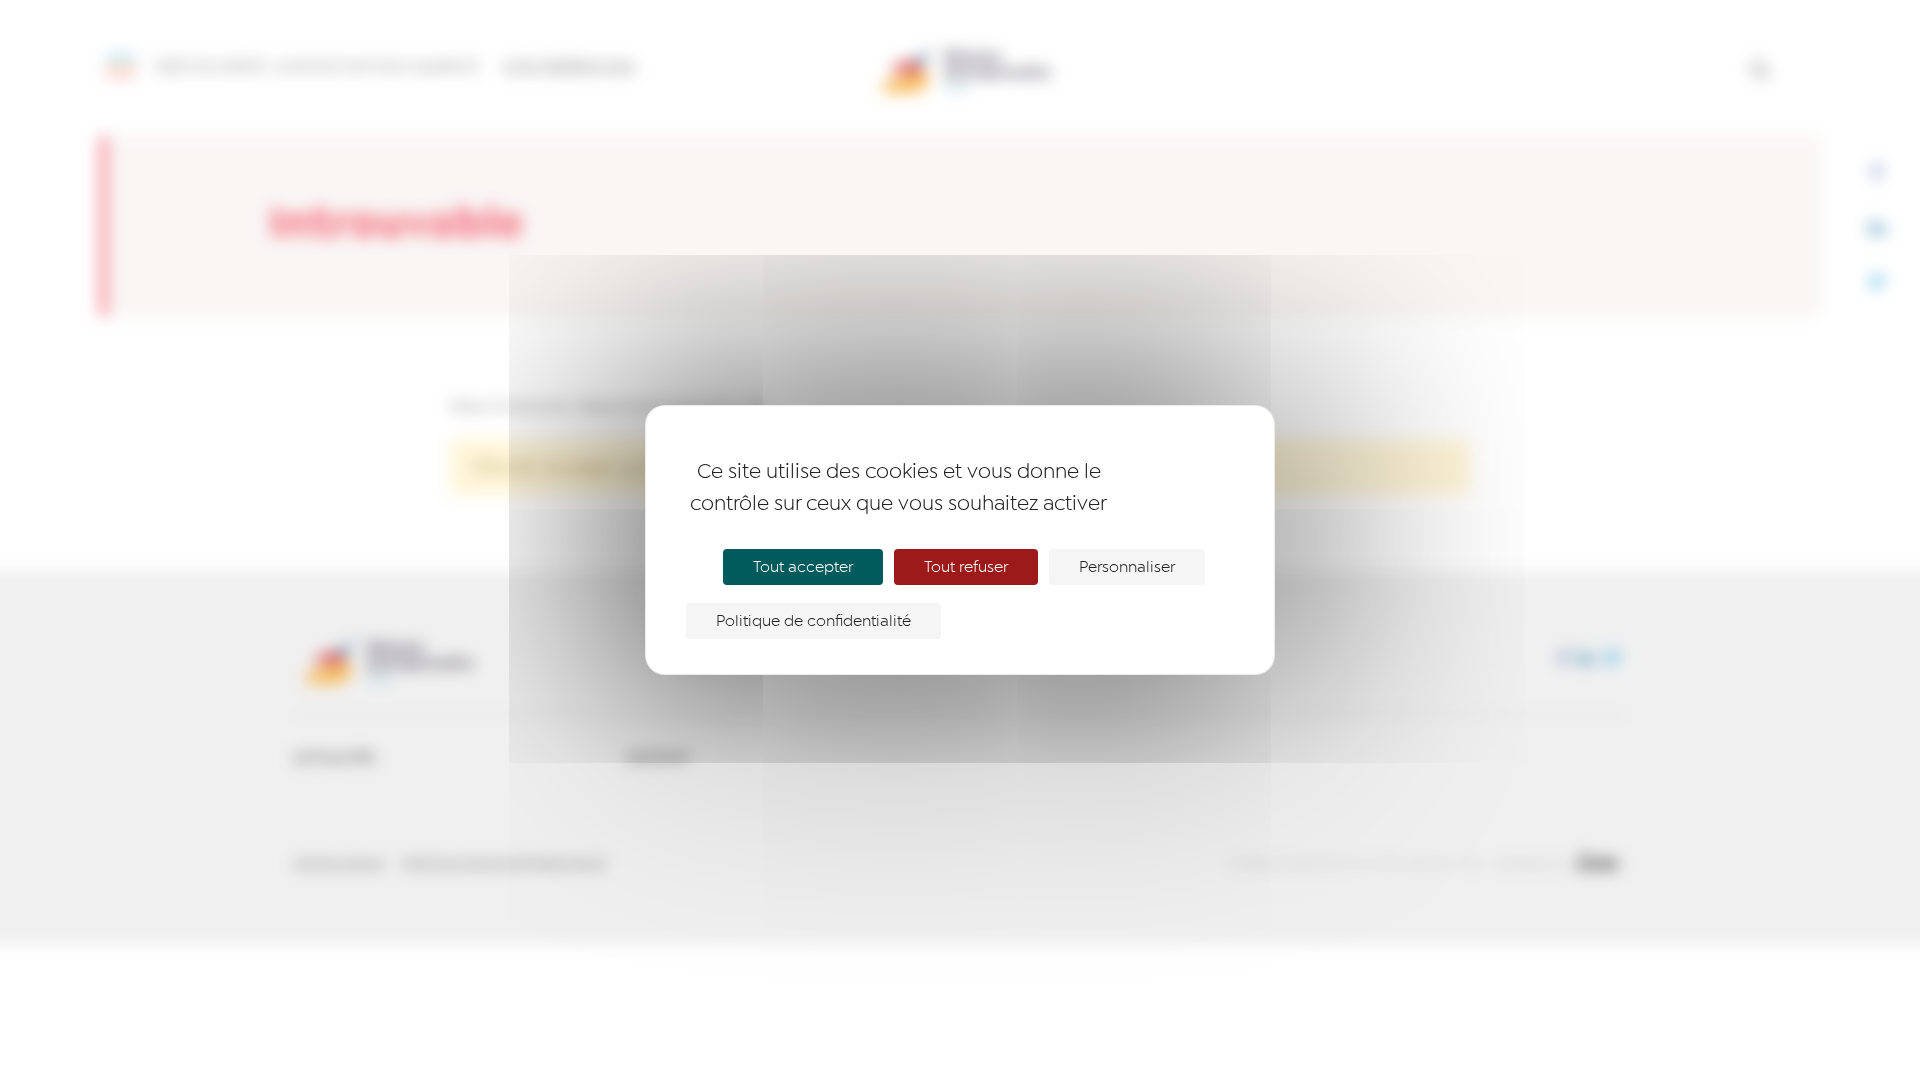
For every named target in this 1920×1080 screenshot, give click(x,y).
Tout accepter (803, 567)
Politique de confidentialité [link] (813, 621)
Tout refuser (966, 567)
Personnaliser (1127, 567)
